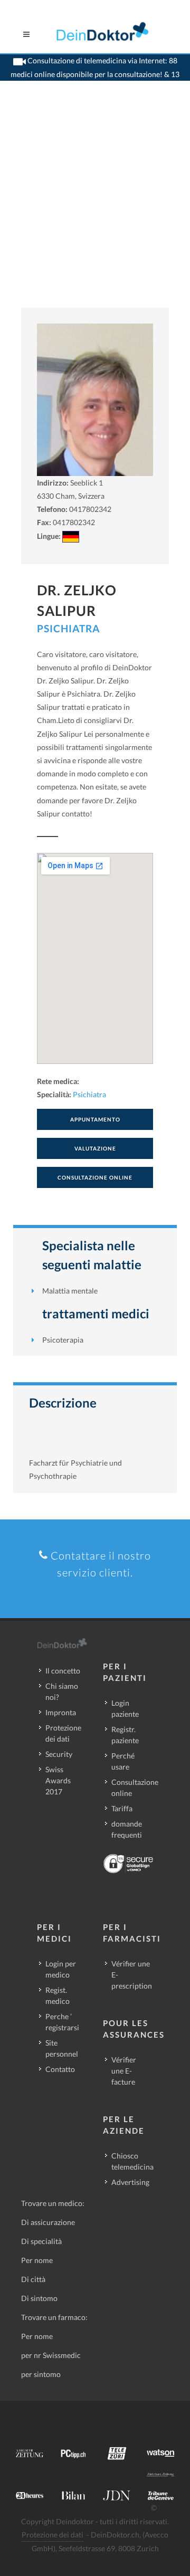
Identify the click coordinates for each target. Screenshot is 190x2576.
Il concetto (63, 1671)
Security (59, 1754)
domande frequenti (127, 1829)
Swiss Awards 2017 (58, 1780)
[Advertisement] (95, 207)
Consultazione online (135, 1788)
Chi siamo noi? (62, 1691)
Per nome (37, 2260)
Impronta (61, 1712)
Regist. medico (58, 1995)
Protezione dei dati (63, 1733)
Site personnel (62, 2048)
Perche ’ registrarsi (62, 2022)
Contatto (60, 2069)
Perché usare (123, 1761)
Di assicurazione (48, 2222)
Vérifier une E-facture (124, 2071)
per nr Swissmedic (51, 2355)
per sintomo (41, 2374)
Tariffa (122, 1808)
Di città (33, 2279)
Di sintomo (39, 2298)
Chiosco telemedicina (132, 2161)
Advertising (130, 2182)
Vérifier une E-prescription (132, 1975)
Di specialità (41, 2241)
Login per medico (61, 1969)
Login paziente (125, 1708)
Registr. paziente (125, 1735)
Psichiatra (68, 628)
